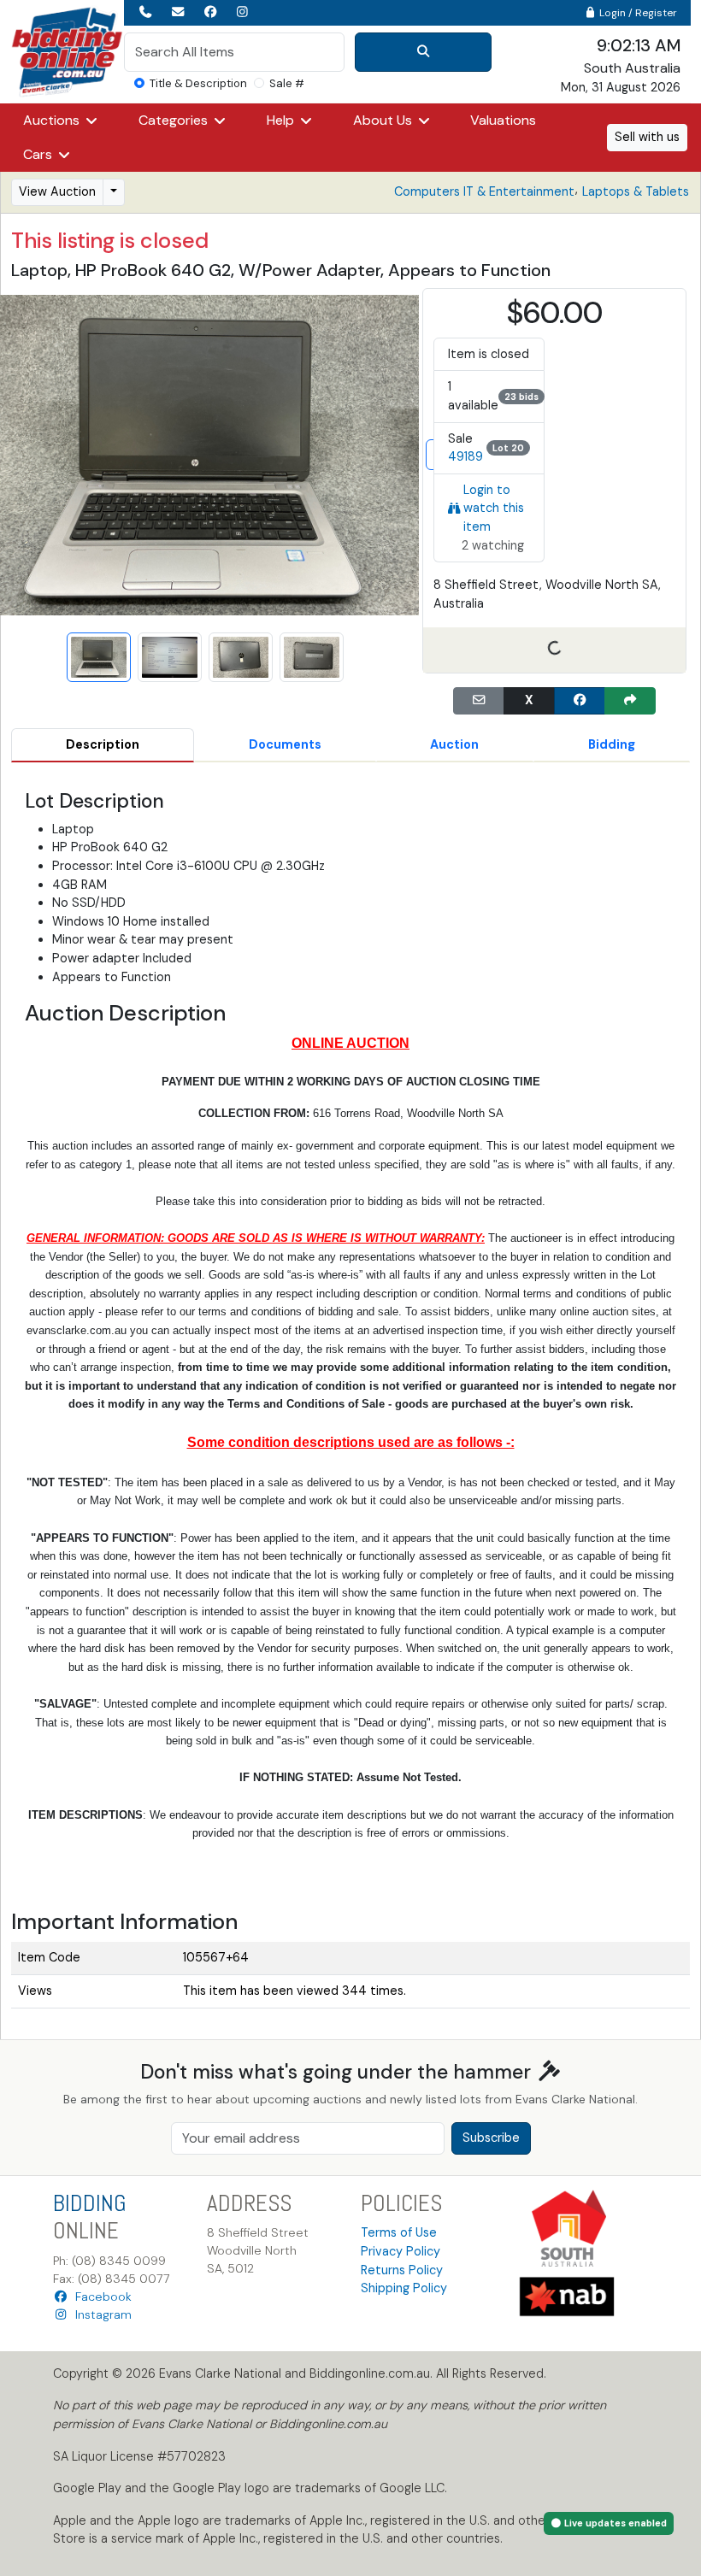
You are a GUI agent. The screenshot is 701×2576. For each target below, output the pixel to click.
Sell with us (647, 137)
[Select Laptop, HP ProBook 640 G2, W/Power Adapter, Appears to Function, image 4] (312, 658)
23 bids (521, 397)
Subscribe (491, 2138)
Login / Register (637, 13)
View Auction (57, 191)
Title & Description (198, 83)
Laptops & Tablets (636, 191)
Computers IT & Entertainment (484, 191)
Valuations (503, 120)
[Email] (479, 701)
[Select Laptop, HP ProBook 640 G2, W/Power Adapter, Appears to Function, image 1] (99, 658)
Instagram (100, 2314)
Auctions (53, 120)
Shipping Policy (404, 2288)
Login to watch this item (494, 508)
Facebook (100, 2297)
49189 (465, 456)
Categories (175, 120)
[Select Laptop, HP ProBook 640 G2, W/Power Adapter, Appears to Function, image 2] (170, 658)
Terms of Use (399, 2232)
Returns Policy (402, 2270)
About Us (384, 120)
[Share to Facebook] (580, 701)
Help (282, 120)
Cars (39, 154)
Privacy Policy (401, 2251)
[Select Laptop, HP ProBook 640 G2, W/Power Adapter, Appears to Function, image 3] (241, 658)
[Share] (630, 701)
